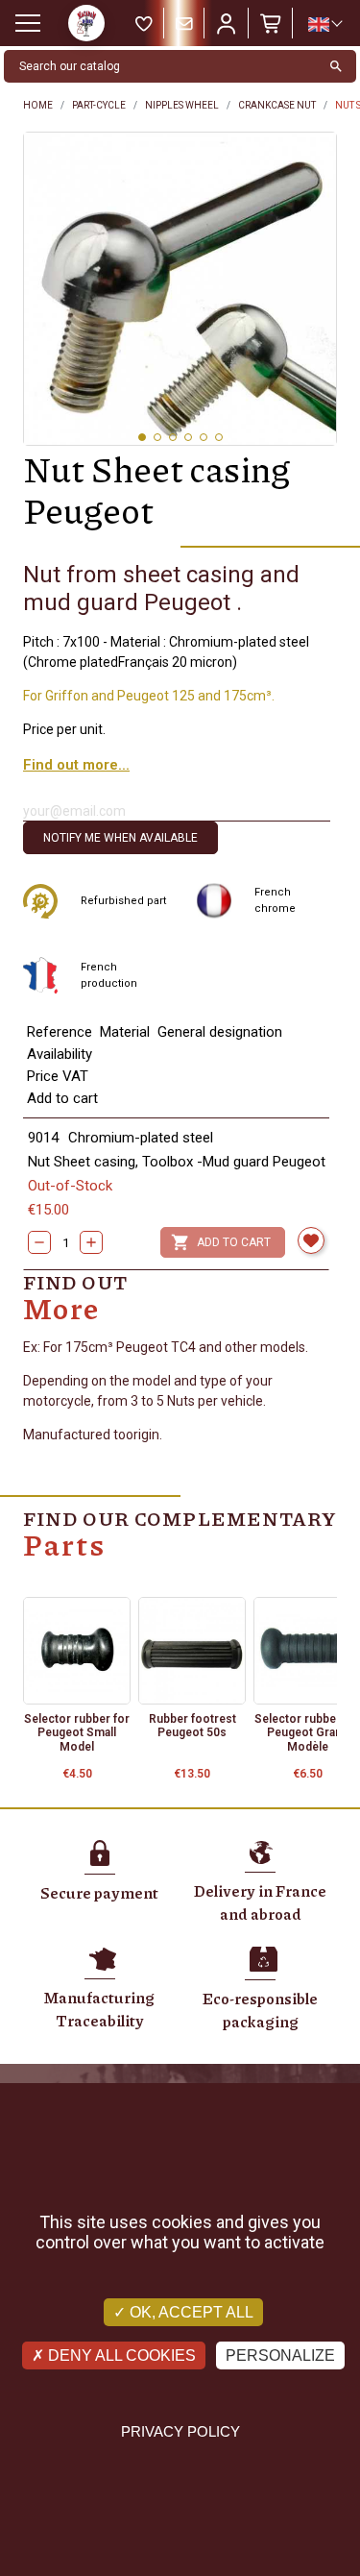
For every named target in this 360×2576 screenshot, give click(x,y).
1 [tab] (142, 437)
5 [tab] (204, 437)
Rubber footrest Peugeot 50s (192, 1726)
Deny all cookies (120, 2355)
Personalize (280, 2355)
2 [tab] (157, 437)
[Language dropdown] (324, 24)
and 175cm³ (235, 696)
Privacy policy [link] (180, 2431)
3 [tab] (173, 437)
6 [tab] (219, 437)
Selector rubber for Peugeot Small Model (77, 1733)
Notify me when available (120, 838)
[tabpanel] (180, 289)
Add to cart (220, 1242)
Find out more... (76, 765)
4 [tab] (188, 437)
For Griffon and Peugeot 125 (109, 696)
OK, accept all (190, 2312)
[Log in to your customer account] (227, 23)
